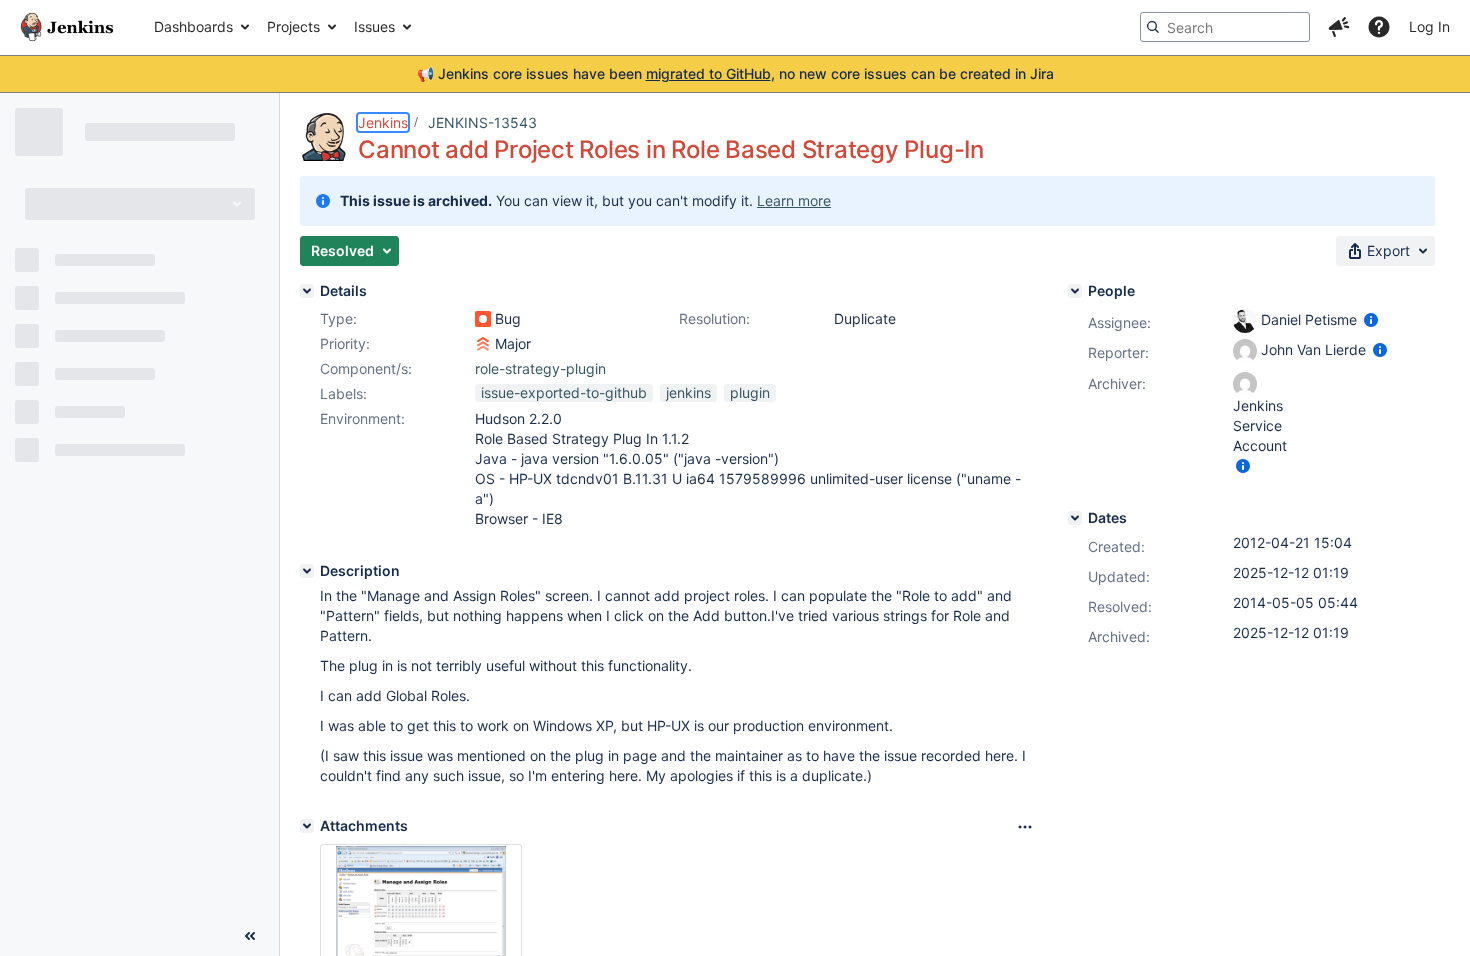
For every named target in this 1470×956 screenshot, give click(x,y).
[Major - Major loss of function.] (483, 344)
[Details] (307, 291)
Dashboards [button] (193, 26)
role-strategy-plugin (540, 368)
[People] (1075, 291)
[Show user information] (1371, 319)
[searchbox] (1225, 27)
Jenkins (383, 122)
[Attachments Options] (1025, 827)
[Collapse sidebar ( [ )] (250, 936)
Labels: (343, 393)
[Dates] (1075, 518)
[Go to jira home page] (67, 27)
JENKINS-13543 (482, 122)
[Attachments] (307, 826)
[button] (1339, 27)
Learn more (794, 200)
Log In (1429, 26)
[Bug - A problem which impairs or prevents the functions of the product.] (483, 319)
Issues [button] (374, 26)
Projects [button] (293, 26)
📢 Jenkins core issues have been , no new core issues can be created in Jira (735, 73)
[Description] (307, 571)
